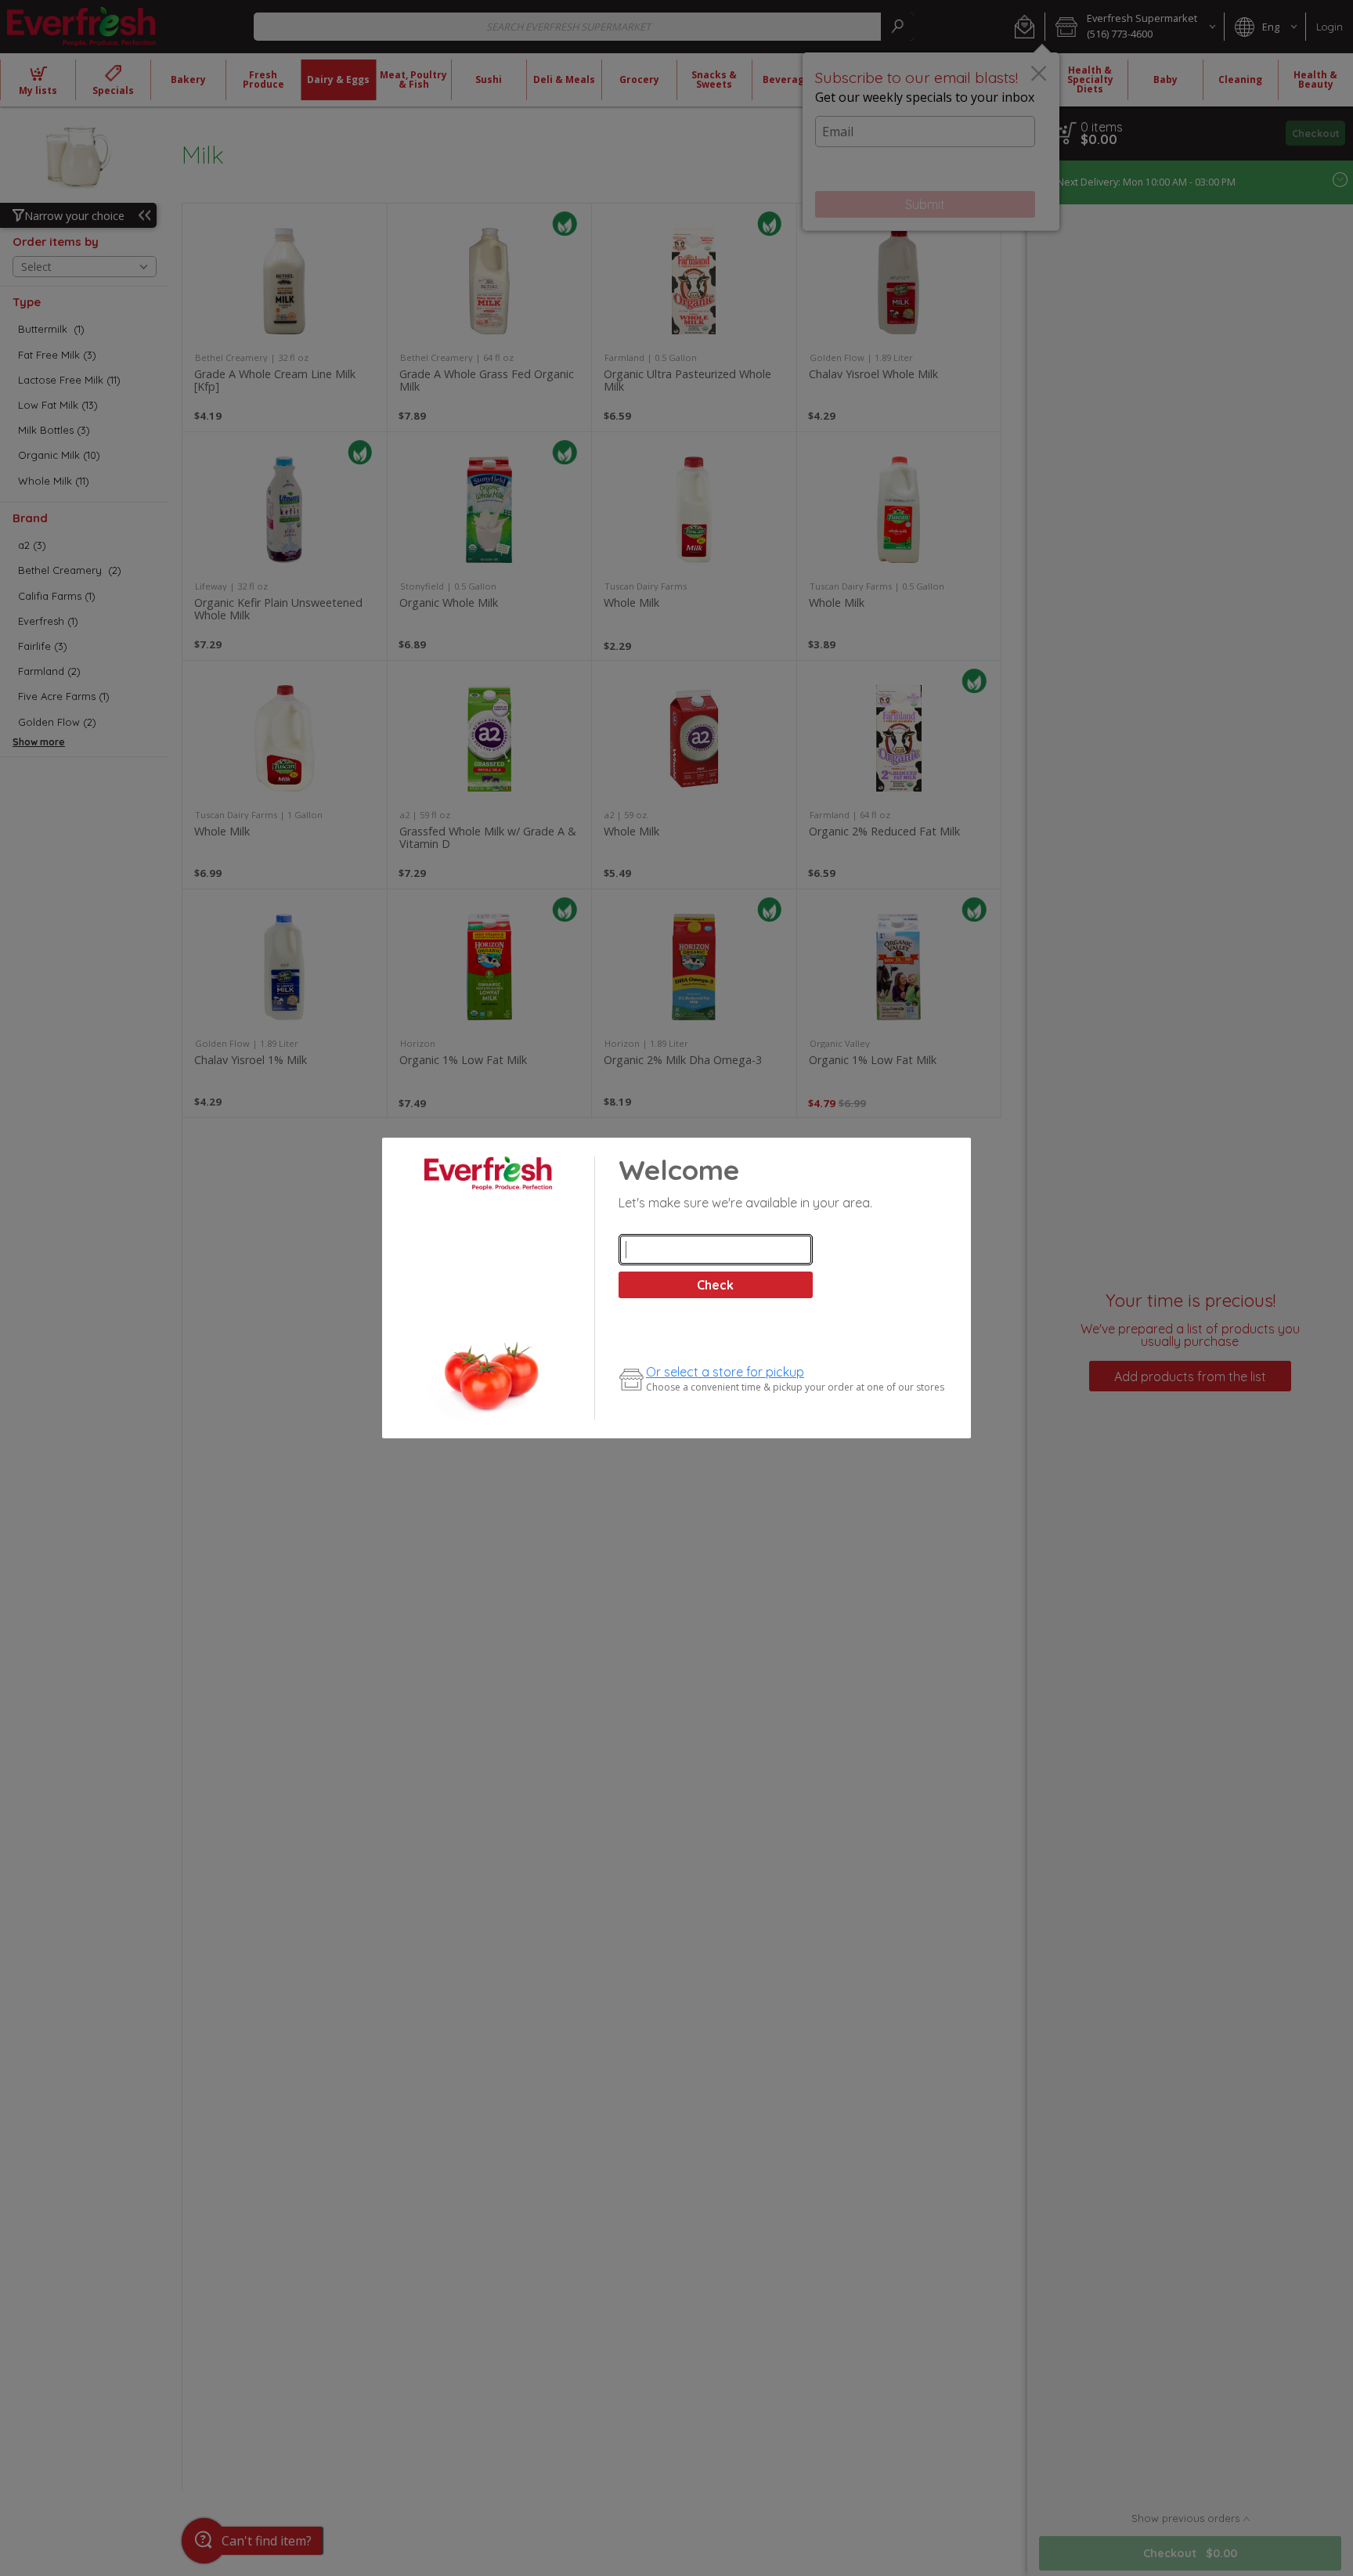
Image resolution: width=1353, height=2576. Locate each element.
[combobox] (716, 1250)
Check (715, 1285)
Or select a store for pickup (725, 1372)
